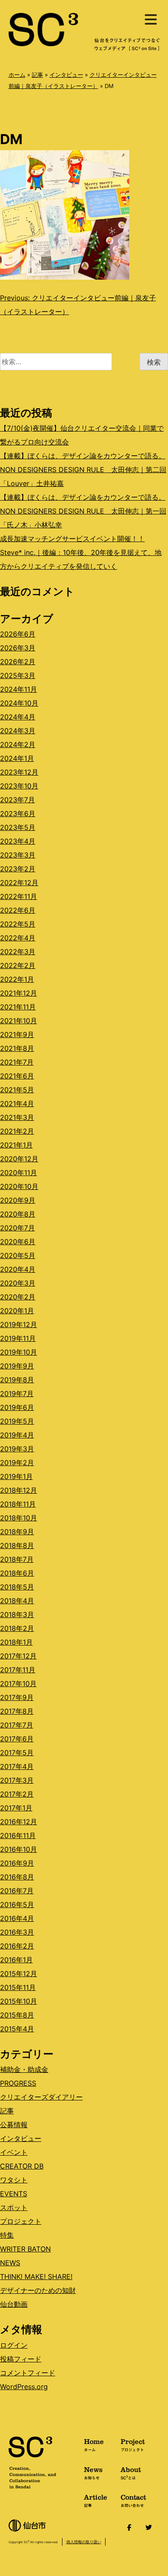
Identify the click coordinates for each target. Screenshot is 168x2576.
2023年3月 (18, 855)
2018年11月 (18, 1504)
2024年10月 (19, 703)
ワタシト (14, 2180)
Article (96, 2500)
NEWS (10, 2263)
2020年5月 (18, 1255)
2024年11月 (19, 689)
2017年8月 (17, 1711)
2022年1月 (17, 979)
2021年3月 (17, 1117)
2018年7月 (17, 1559)
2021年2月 (17, 1131)
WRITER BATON (25, 2249)
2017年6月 (17, 1739)
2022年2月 (18, 965)
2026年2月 (18, 662)
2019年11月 (18, 1338)
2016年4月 (17, 1918)
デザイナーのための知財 (38, 2290)
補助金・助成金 (24, 2069)
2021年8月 (17, 1048)
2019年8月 (17, 1380)
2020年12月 (19, 1159)
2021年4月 (17, 1104)
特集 (7, 2235)
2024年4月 (18, 717)
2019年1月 (16, 1476)
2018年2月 (17, 1628)
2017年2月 (17, 1794)
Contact (133, 2500)
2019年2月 (17, 1463)
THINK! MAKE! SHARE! (36, 2276)
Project (133, 2444)
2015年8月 (17, 2015)
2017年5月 (17, 1753)
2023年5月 (18, 827)
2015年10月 (19, 2001)
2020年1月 (17, 1311)
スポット (14, 2207)
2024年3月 (18, 731)
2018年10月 (19, 1518)
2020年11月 (19, 1173)
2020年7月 (17, 1228)
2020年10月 (19, 1186)
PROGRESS (18, 2083)
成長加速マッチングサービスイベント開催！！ (72, 539)
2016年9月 (17, 1863)
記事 (37, 75)
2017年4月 (17, 1766)
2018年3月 (17, 1614)
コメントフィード (28, 2373)
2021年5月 (17, 1090)
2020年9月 (18, 1200)
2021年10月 (19, 1021)
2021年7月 (17, 1062)
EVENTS (14, 2194)
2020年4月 (18, 1269)
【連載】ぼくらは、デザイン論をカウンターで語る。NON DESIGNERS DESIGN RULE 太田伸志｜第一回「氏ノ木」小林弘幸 (83, 511)
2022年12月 (19, 883)
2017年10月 (18, 1684)
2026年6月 (18, 634)
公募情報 (14, 2125)
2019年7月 (17, 1394)
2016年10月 (19, 1849)
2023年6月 (18, 813)
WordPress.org (24, 2387)
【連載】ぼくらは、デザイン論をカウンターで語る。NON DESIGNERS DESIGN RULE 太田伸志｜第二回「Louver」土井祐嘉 (83, 470)
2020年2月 (18, 1297)
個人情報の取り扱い (84, 2542)
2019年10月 (19, 1352)
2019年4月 (17, 1435)
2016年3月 (17, 1932)
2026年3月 (18, 648)
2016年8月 (17, 1877)
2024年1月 (17, 758)
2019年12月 (19, 1324)
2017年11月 (18, 1670)
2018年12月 (19, 1490)
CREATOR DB (22, 2166)
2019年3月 (17, 1449)
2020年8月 (18, 1214)
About (131, 2472)
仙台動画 (14, 2304)
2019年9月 (17, 1366)
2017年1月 (16, 1808)
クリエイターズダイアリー (41, 2097)
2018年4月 (17, 1601)
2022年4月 (18, 938)
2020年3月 (18, 1283)
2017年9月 (17, 1697)
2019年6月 (17, 1407)
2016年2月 (17, 1946)
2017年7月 (17, 1725)
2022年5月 (18, 924)
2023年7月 (17, 800)
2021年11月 (18, 1007)
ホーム (17, 75)
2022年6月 (18, 910)
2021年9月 (17, 1034)
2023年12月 (19, 772)
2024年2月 (18, 744)
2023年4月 (18, 841)
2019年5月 (17, 1421)
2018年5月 (17, 1587)
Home (94, 2444)
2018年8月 (17, 1545)
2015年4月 (17, 2029)
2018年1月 (16, 1642)
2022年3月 (18, 952)
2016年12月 (19, 1822)
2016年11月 (18, 1835)
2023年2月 (18, 869)
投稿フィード (21, 2359)
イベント (14, 2152)
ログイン (14, 2345)
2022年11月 (19, 896)
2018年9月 (17, 1532)
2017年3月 (17, 1780)
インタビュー (66, 75)
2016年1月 (16, 1960)
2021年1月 (16, 1145)
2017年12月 (18, 1656)
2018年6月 (17, 1573)
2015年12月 (19, 1974)
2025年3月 (18, 675)
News (93, 2472)
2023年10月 (19, 786)
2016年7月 (17, 1891)
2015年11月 (18, 1987)
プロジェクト (21, 2221)
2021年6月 (17, 1076)
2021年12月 (19, 993)
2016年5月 (17, 1904)
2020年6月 (18, 1242)
